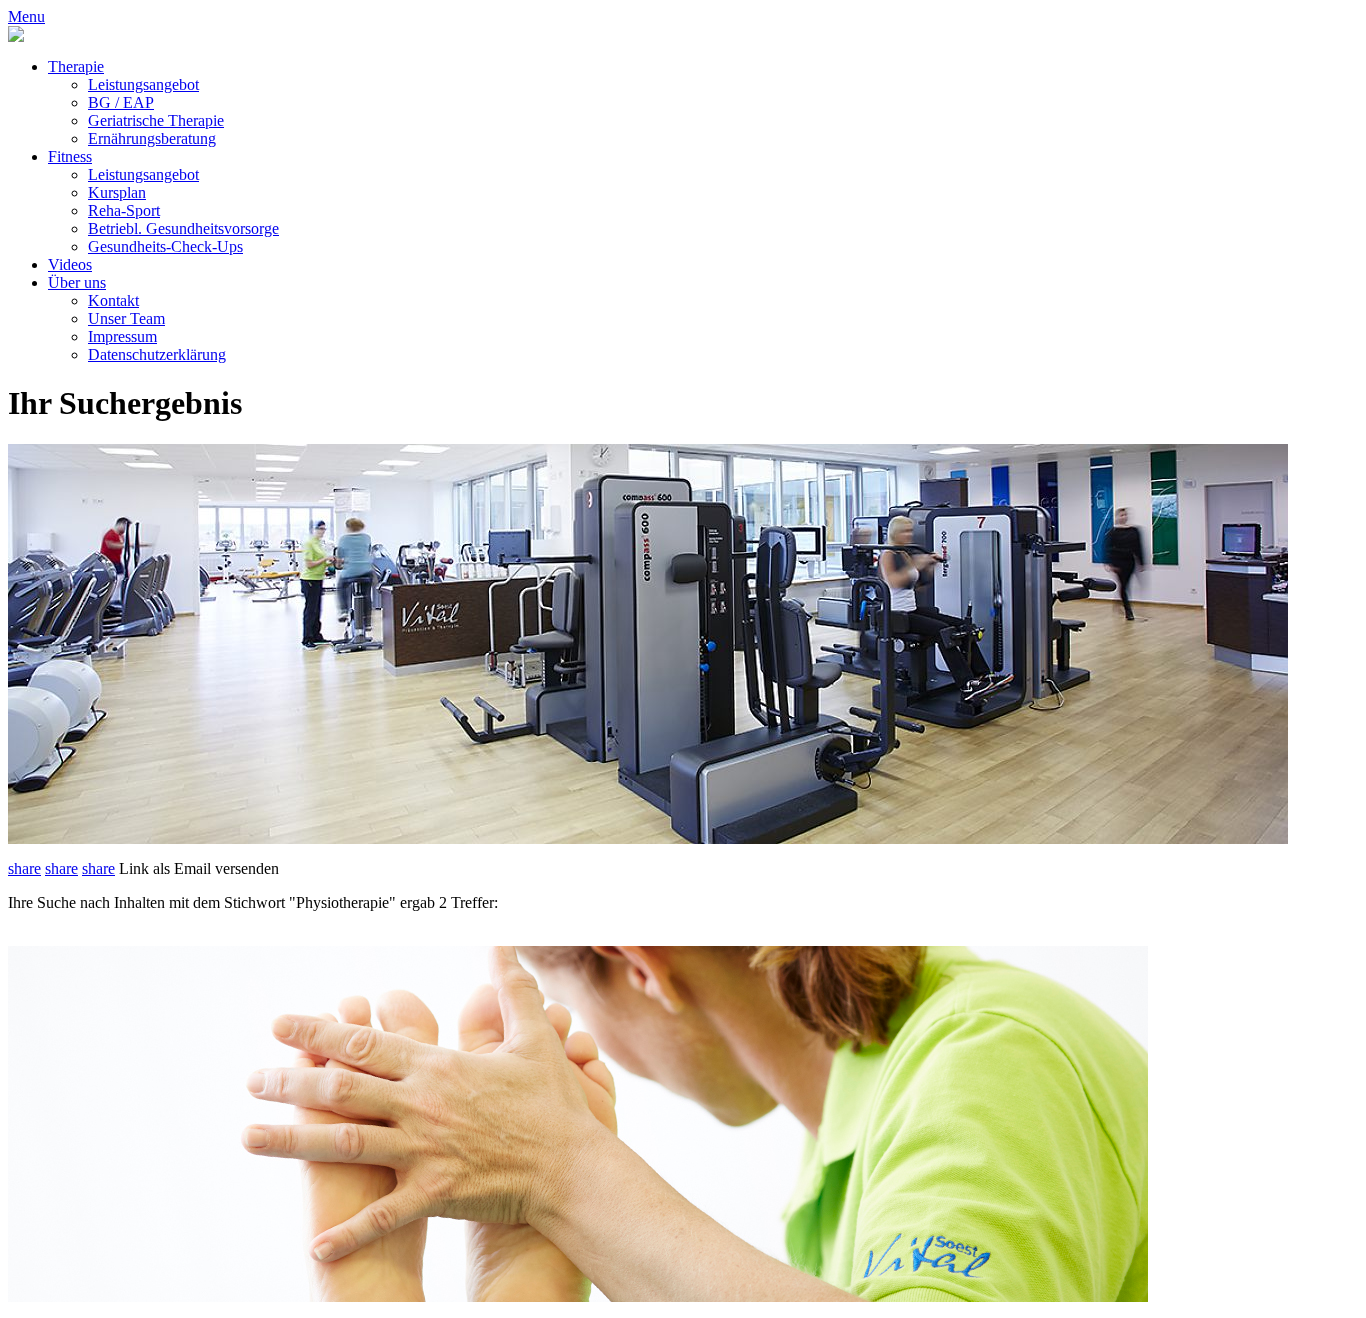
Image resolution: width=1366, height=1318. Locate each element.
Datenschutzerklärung (157, 354)
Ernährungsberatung (152, 138)
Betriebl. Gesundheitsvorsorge (183, 228)
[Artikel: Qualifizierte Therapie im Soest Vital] (578, 1296)
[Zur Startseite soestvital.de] (16, 36)
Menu (26, 16)
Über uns (77, 282)
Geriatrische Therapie (156, 120)
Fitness (70, 156)
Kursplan (117, 192)
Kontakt (113, 300)
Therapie (76, 66)
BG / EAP (121, 102)
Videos (70, 264)
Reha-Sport (124, 210)
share (24, 868)
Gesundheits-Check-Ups (165, 246)
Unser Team (126, 318)
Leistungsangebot (143, 84)
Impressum (122, 336)
